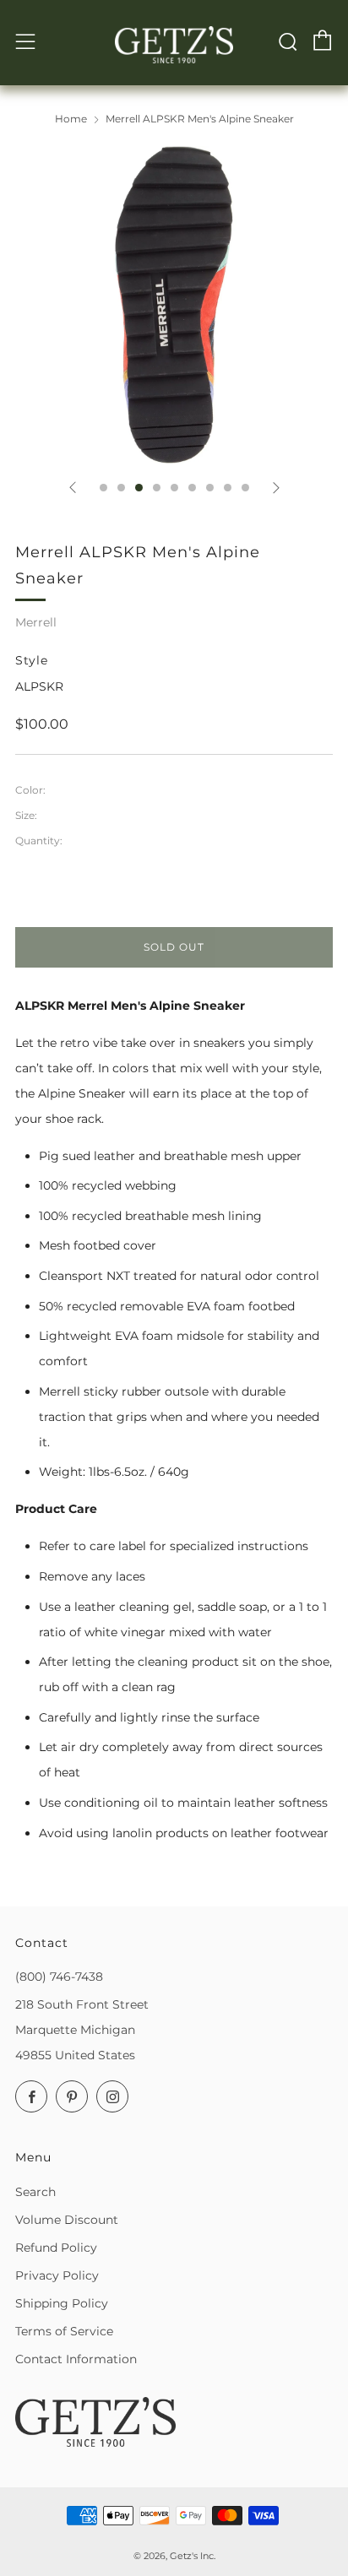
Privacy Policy (57, 2275)
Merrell (36, 622)
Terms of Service (64, 2331)
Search (35, 2192)
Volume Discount (67, 2220)
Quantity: (39, 841)
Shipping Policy (62, 2303)
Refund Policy (56, 2248)
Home (71, 119)
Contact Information (76, 2359)
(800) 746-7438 (59, 1977)
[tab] (103, 488)
